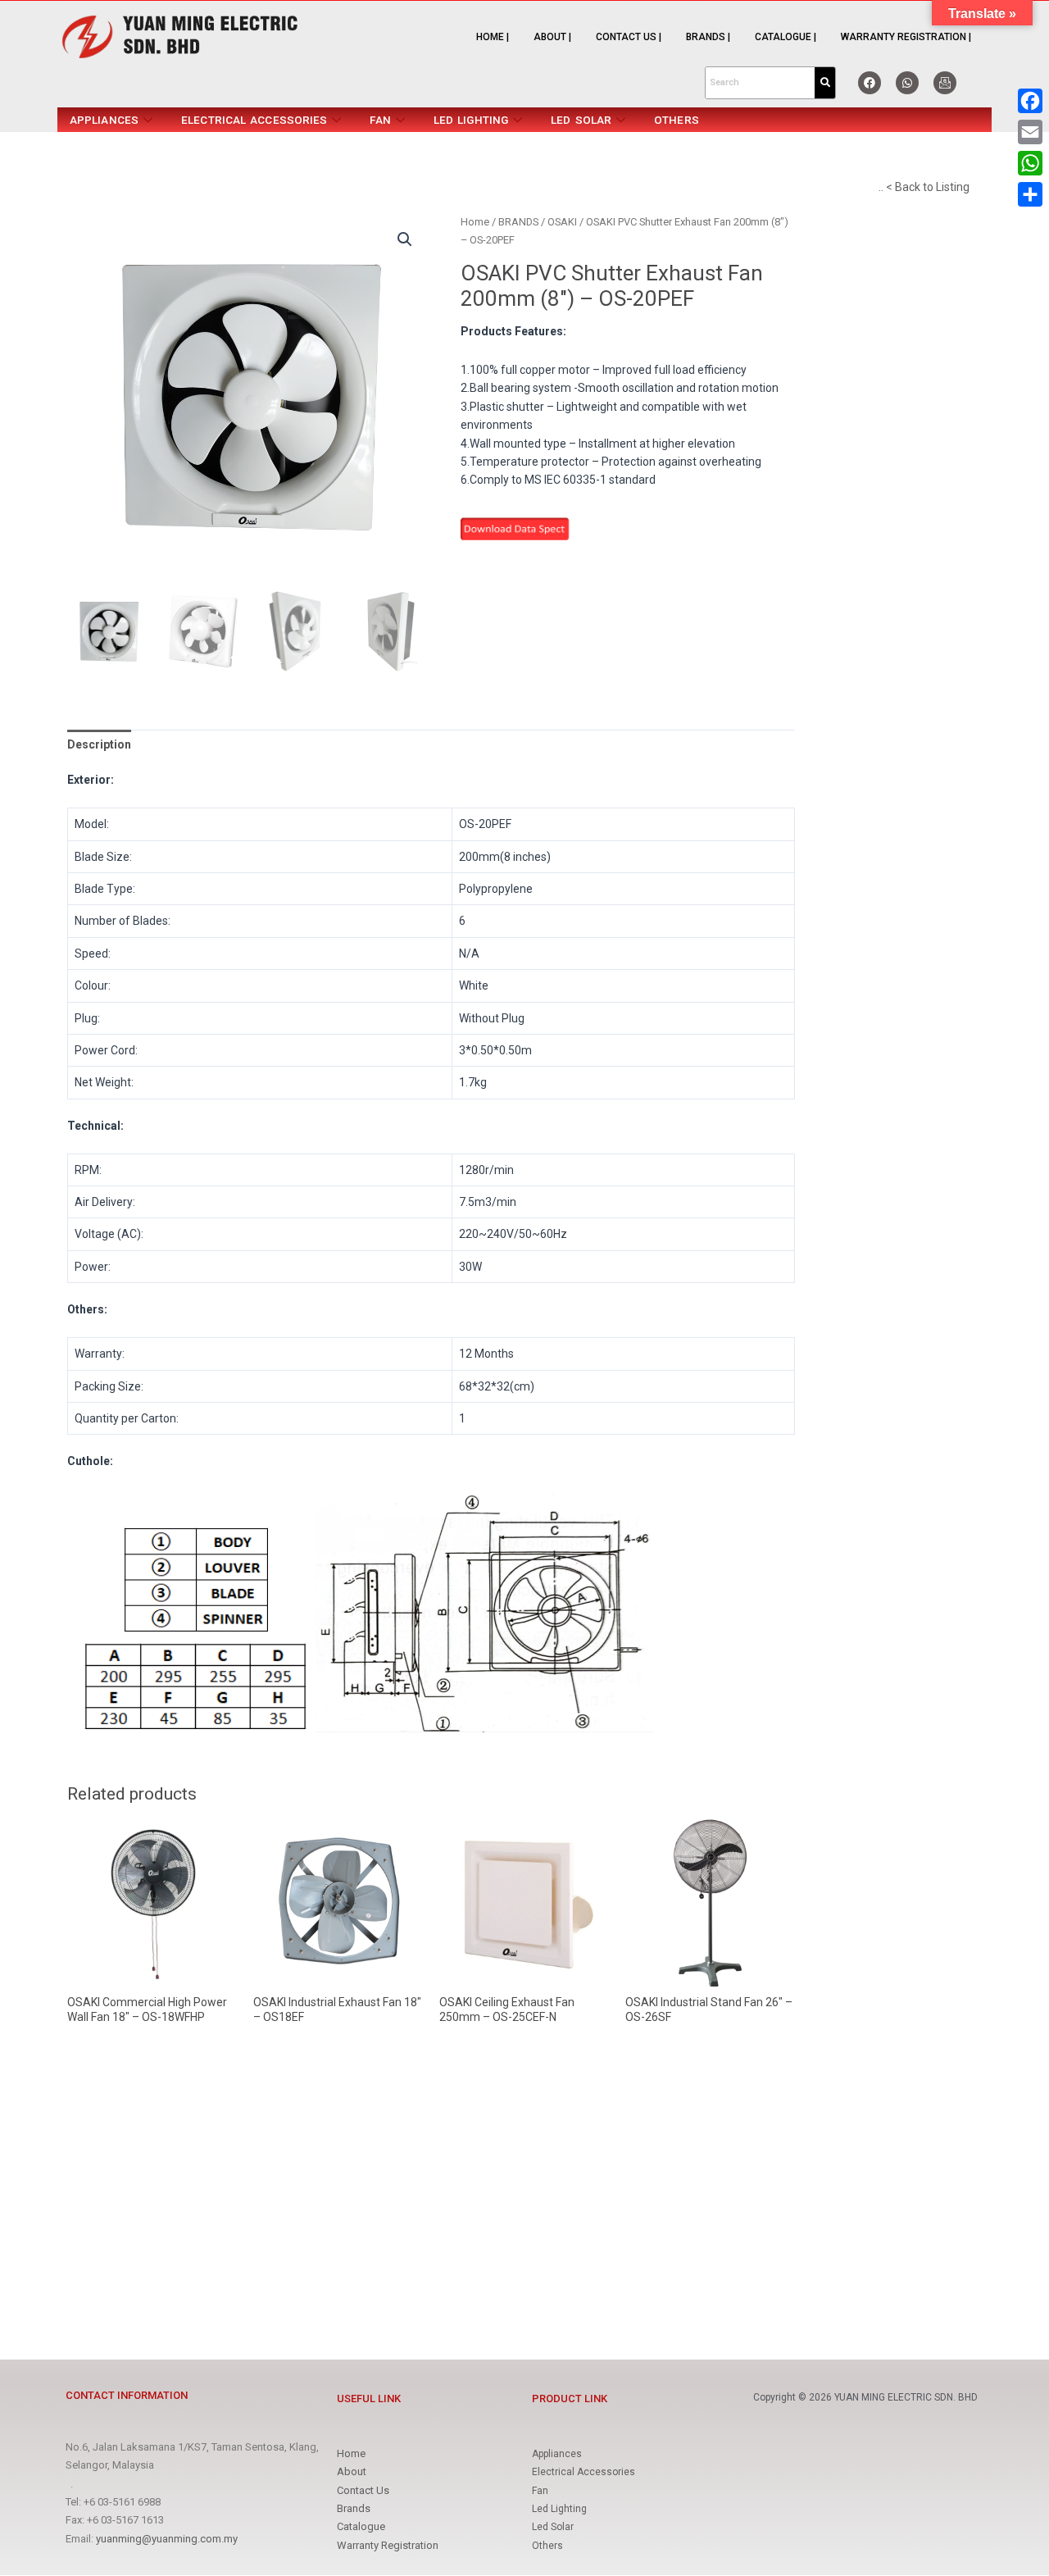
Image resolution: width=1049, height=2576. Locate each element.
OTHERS (677, 120)
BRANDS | (708, 37)
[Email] (1030, 132)
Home (475, 222)
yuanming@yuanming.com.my (167, 2539)
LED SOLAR (581, 120)
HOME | (493, 37)
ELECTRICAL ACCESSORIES (254, 120)
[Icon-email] (945, 83)
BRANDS (518, 222)
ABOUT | (552, 37)
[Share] (1030, 194)
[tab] (99, 744)
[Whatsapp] (907, 83)
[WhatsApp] (1030, 163)
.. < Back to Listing (924, 187)
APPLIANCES (104, 120)
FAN (380, 120)
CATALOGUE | (786, 37)
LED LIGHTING (471, 120)
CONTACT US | (629, 37)
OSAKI (562, 222)
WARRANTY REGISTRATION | (906, 37)
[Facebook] (870, 83)
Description (99, 744)
